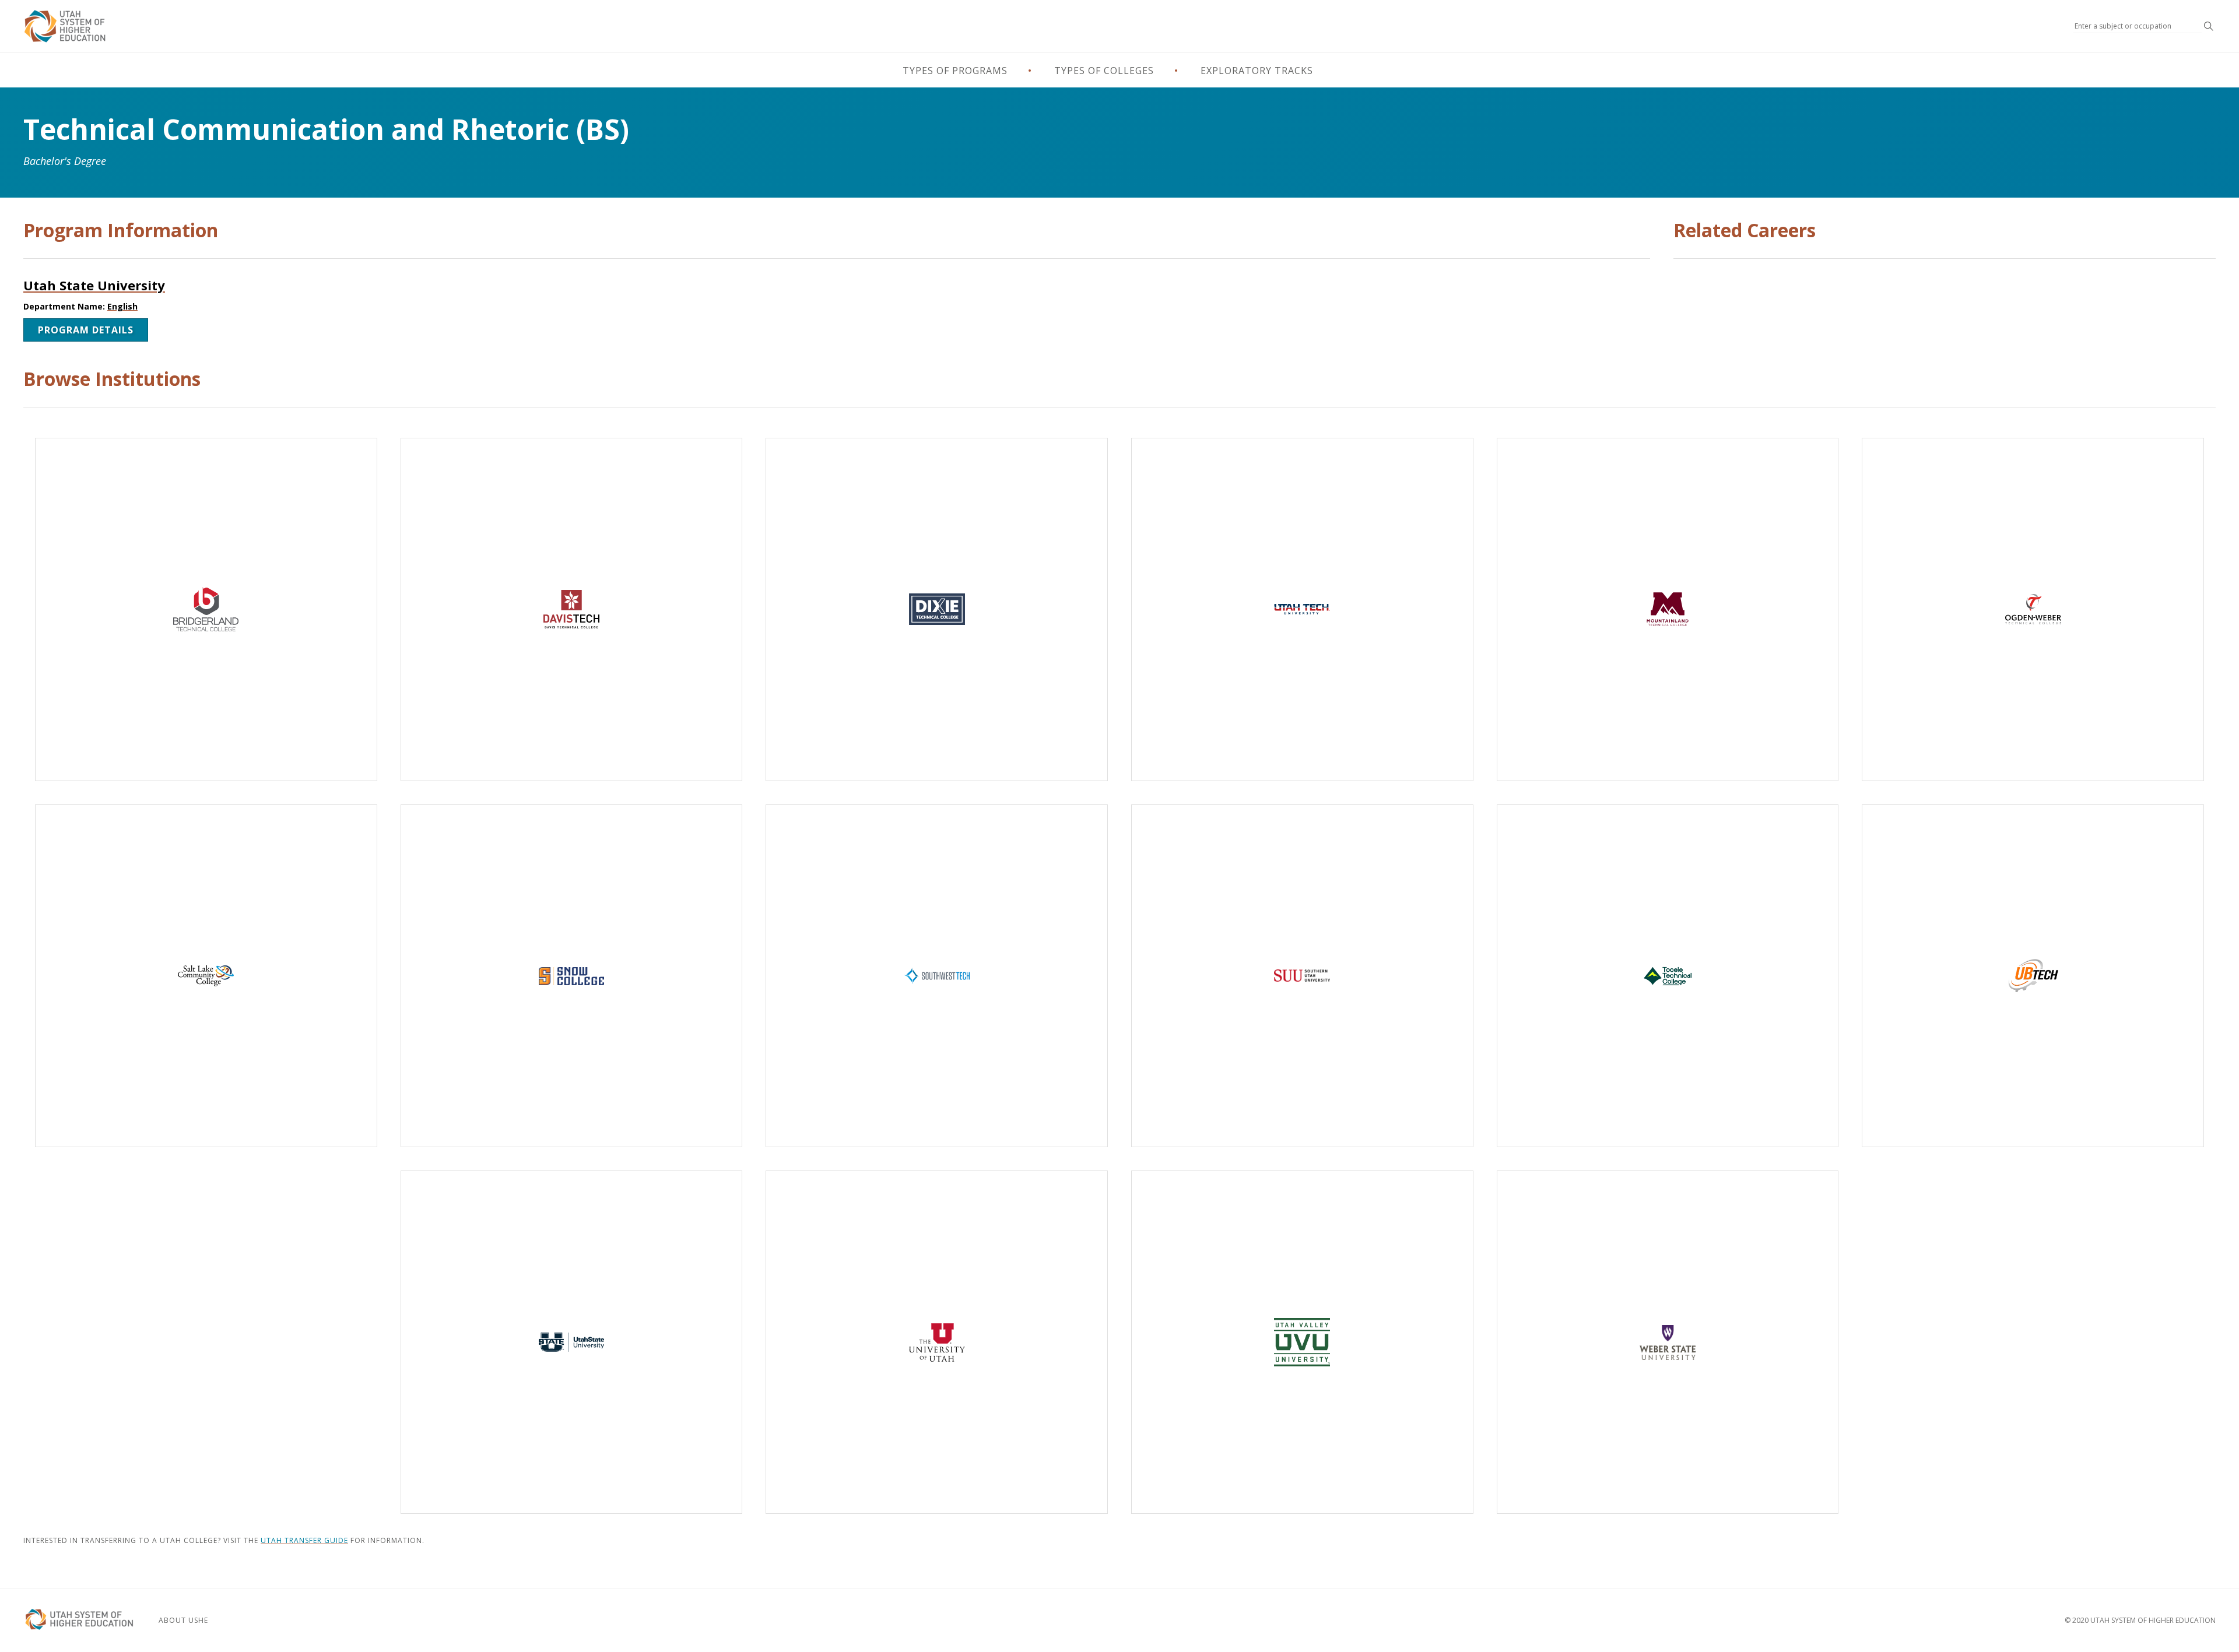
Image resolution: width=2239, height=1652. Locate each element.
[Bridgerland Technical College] (206, 609)
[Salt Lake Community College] (206, 976)
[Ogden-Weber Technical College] (2033, 609)
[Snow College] (572, 976)
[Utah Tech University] (1302, 609)
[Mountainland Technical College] (1668, 609)
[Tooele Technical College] (1668, 976)
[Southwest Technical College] (937, 976)
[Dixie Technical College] (937, 609)
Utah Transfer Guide (304, 1540)
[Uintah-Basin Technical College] (2033, 976)
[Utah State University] (572, 1342)
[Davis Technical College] (572, 609)
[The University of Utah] (937, 1342)
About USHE (183, 1620)
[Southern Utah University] (1302, 976)
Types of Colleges (1104, 71)
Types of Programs (955, 71)
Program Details (86, 330)
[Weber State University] (1668, 1342)
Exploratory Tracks (1257, 71)
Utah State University (94, 285)
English (122, 306)
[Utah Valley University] (1302, 1342)
